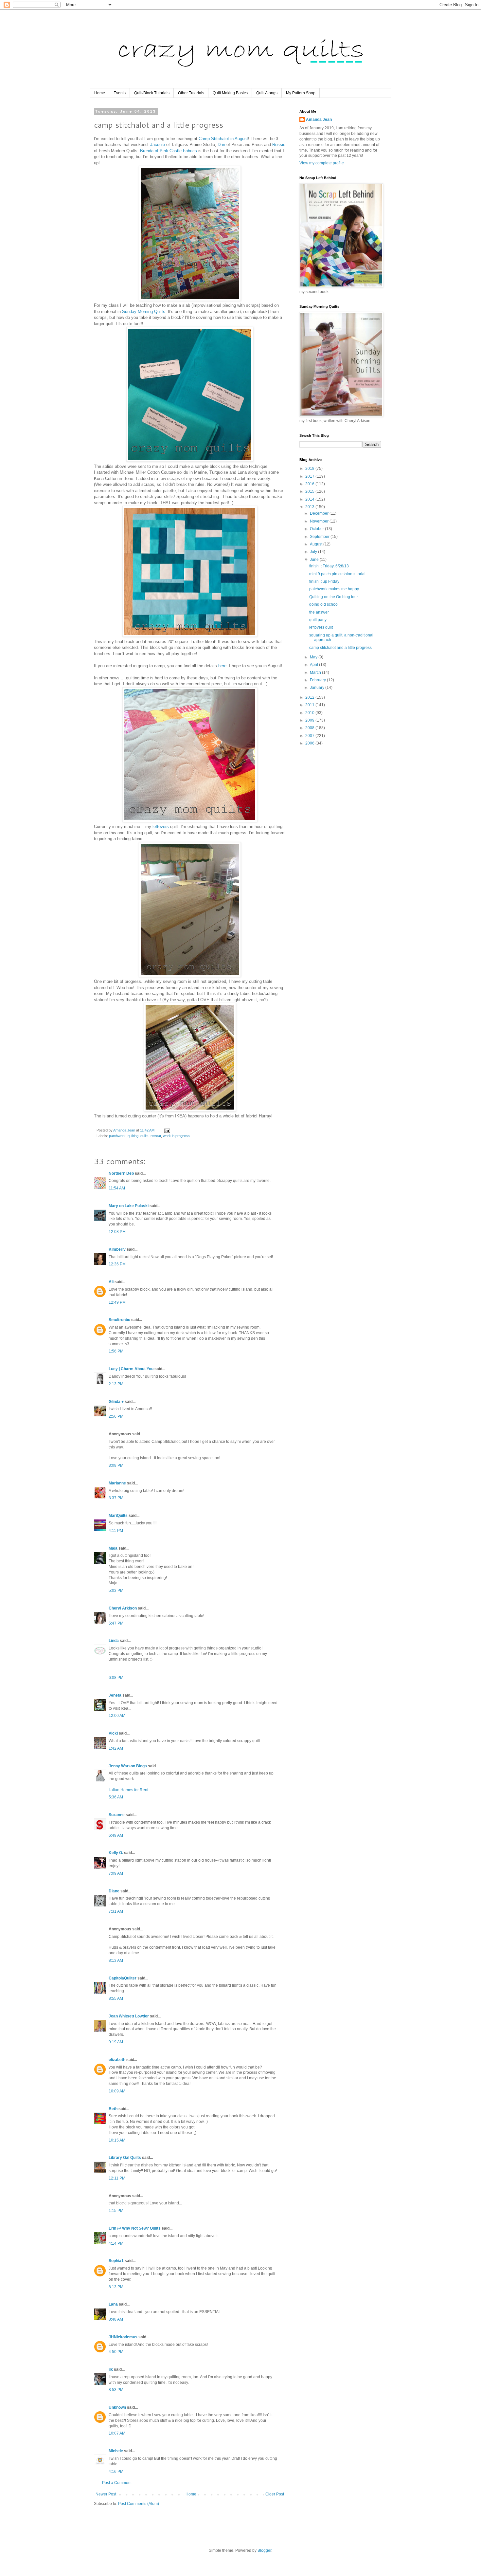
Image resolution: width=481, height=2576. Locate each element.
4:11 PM (116, 1531)
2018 (310, 469)
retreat (156, 1136)
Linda (114, 1641)
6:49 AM (116, 1835)
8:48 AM (116, 2319)
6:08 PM (116, 1678)
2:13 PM (116, 1384)
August (317, 544)
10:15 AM (117, 2140)
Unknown (117, 2407)
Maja (113, 1548)
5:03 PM (116, 1591)
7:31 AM (116, 1911)
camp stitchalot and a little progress (340, 648)
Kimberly (117, 1249)
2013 (310, 507)
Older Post (275, 2494)
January (318, 688)
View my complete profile (322, 163)
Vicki (113, 1733)
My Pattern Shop (301, 93)
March (316, 672)
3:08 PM (116, 1465)
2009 (310, 720)
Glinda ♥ (116, 1402)
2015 (310, 491)
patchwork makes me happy (334, 589)
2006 (310, 743)
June (315, 560)
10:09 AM (117, 2091)
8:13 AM (116, 1960)
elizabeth (117, 2060)
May (314, 657)
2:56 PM (116, 1416)
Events (120, 93)
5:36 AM (116, 1797)
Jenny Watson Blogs (128, 1766)
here (222, 666)
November (320, 521)
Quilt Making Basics (230, 93)
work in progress (176, 1136)
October (317, 529)
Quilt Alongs (267, 93)
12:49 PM (117, 1302)
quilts (144, 1136)
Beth (113, 2109)
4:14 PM (116, 2243)
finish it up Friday (324, 581)
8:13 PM (116, 2287)
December (320, 513)
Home (100, 93)
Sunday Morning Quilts (144, 312)
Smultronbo (119, 1320)
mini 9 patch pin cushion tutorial (337, 574)
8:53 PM (116, 2390)
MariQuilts (118, 1516)
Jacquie (158, 145)
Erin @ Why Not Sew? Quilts (135, 2228)
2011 (310, 705)
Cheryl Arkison (123, 1608)
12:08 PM (117, 1232)
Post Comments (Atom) (139, 2504)
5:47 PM (116, 1623)
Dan (221, 145)
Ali (111, 1282)
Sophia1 (116, 2261)
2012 (310, 697)
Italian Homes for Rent (128, 1790)
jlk (111, 2369)
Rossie (279, 145)
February (318, 680)
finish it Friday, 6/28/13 (329, 566)
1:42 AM (116, 1748)
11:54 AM (117, 1188)
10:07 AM (117, 2433)
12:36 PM (117, 1264)
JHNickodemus (123, 2337)
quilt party (318, 620)
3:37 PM (116, 1498)
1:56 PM (116, 1351)
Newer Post (106, 2494)
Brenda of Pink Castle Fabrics (169, 151)
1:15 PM (116, 2211)
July (314, 552)
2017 (310, 476)
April (314, 665)
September (320, 537)
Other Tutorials (191, 93)
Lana (113, 2304)
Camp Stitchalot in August (223, 139)
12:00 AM (117, 1716)
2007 (310, 736)
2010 (310, 713)
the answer (319, 612)
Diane (114, 1891)
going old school (324, 604)
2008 (310, 728)
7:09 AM (116, 1873)
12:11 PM (117, 2178)
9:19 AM (116, 2042)
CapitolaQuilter (123, 1978)
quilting (133, 1136)
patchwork (117, 1136)
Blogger (264, 2550)
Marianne (117, 1483)
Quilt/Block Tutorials (152, 93)
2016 (310, 484)
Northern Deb (121, 1173)
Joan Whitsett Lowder (129, 2016)
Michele (116, 2451)
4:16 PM (116, 2472)
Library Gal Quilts (125, 2158)
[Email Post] (167, 1130)
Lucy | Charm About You (131, 1369)
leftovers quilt (321, 627)
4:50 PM (116, 2352)
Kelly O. (116, 1853)
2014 (310, 499)
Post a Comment (117, 2483)
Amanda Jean (319, 120)
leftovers (161, 827)
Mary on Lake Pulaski (129, 1206)
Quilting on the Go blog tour (334, 597)
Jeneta (115, 1695)
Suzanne (117, 1815)
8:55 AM (116, 1998)
